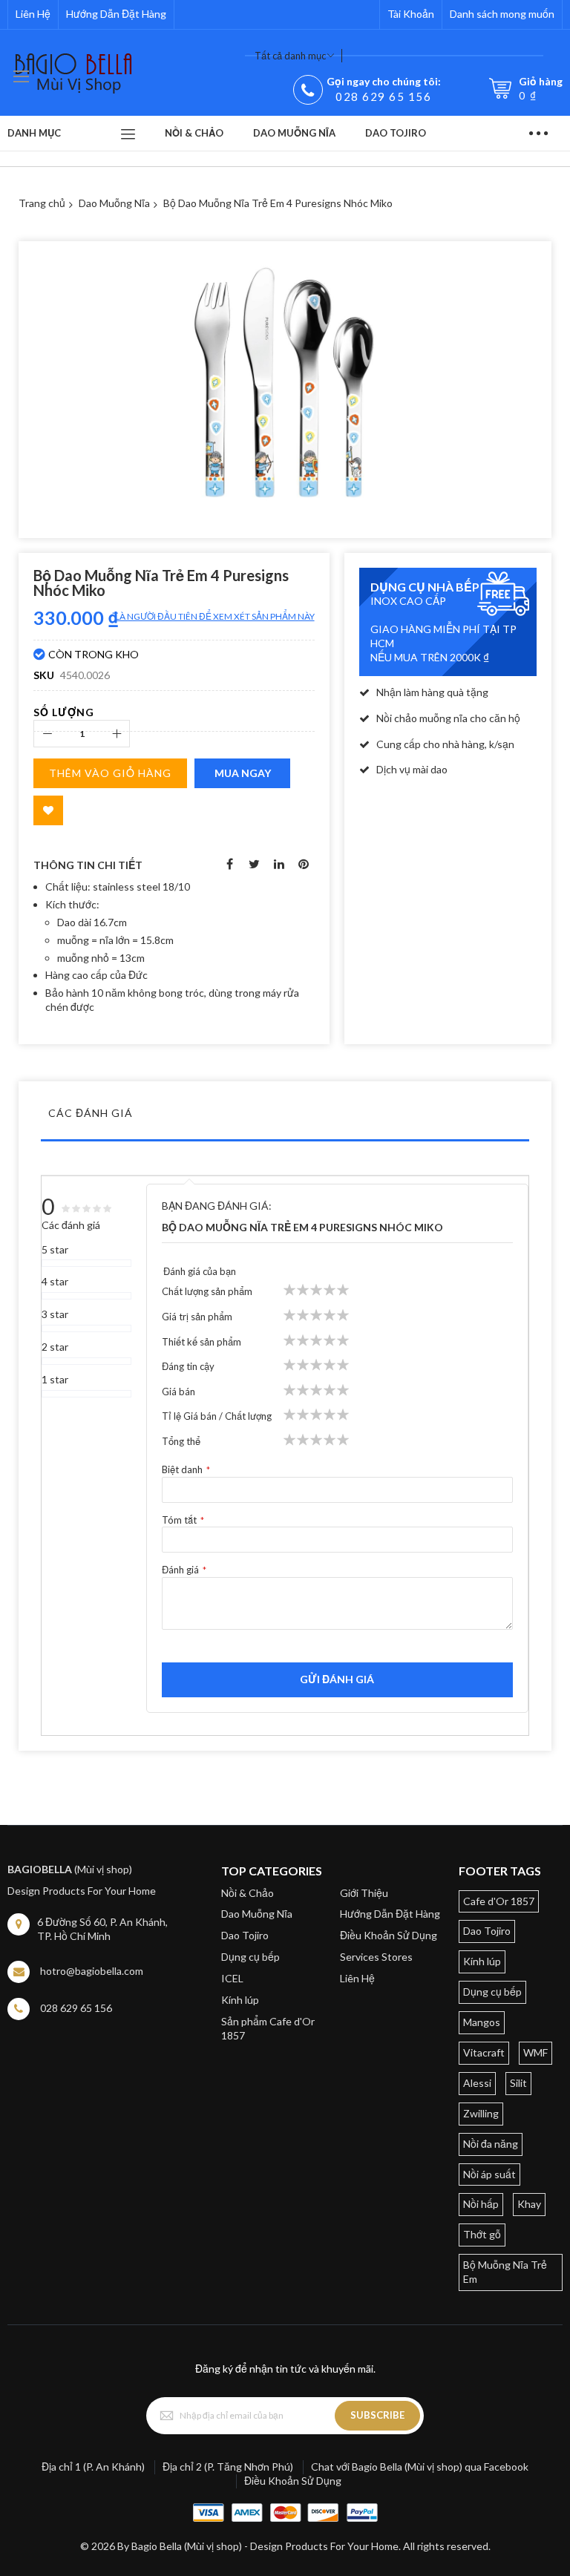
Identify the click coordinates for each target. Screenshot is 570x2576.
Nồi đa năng (491, 2144)
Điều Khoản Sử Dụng (389, 1935)
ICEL (232, 1978)
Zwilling (481, 2113)
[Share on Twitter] (255, 862)
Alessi (477, 2083)
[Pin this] (304, 862)
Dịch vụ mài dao (412, 769)
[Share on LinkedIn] (279, 862)
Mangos (482, 2022)
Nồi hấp (481, 2204)
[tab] (285, 1117)
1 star (55, 1379)
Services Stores (376, 1957)
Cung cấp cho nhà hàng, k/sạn (445, 744)
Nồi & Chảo (248, 1893)
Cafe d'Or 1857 (499, 1901)
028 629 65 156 (383, 96)
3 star (55, 1314)
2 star (55, 1347)
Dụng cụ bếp (250, 1957)
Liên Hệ (33, 14)
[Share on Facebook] (230, 862)
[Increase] (116, 734)
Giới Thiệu (364, 1893)
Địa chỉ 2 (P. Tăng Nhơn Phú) (228, 2467)
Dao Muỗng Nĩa (114, 203)
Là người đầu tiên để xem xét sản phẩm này (215, 616)
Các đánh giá (91, 1113)
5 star (55, 1249)
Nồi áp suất (489, 2174)
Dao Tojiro (245, 1935)
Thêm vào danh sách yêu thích (48, 810)
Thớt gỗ (482, 2234)
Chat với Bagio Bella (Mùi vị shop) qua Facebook (420, 2467)
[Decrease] (47, 734)
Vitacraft (484, 2052)
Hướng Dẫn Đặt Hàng (116, 14)
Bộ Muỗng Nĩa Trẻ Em (505, 2272)
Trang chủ (42, 203)
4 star (55, 1281)
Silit (518, 2083)
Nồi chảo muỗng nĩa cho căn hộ (448, 718)
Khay (529, 2204)
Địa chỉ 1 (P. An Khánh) (93, 2467)
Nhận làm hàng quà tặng (432, 692)
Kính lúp (240, 2000)
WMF (535, 2052)
